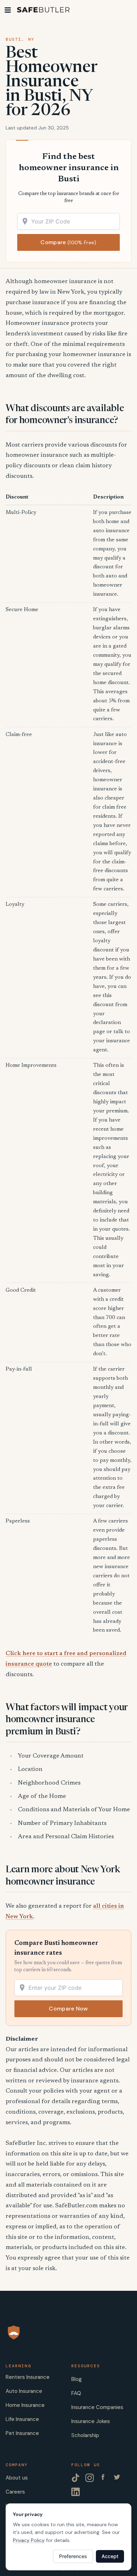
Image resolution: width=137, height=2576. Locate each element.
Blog (77, 2379)
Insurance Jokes (91, 2421)
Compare (68, 242)
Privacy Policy (29, 2540)
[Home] (43, 10)
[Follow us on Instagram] (90, 2478)
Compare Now (68, 2009)
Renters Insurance (28, 2377)
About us (17, 2478)
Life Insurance (22, 2419)
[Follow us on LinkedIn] (76, 2492)
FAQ (76, 2393)
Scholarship (85, 2435)
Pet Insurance (22, 2433)
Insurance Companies (97, 2407)
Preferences (73, 2556)
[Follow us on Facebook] (104, 2478)
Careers (15, 2492)
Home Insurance (25, 2405)
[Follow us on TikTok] (76, 2478)
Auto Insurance (24, 2391)
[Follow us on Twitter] (118, 2478)
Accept (110, 2556)
